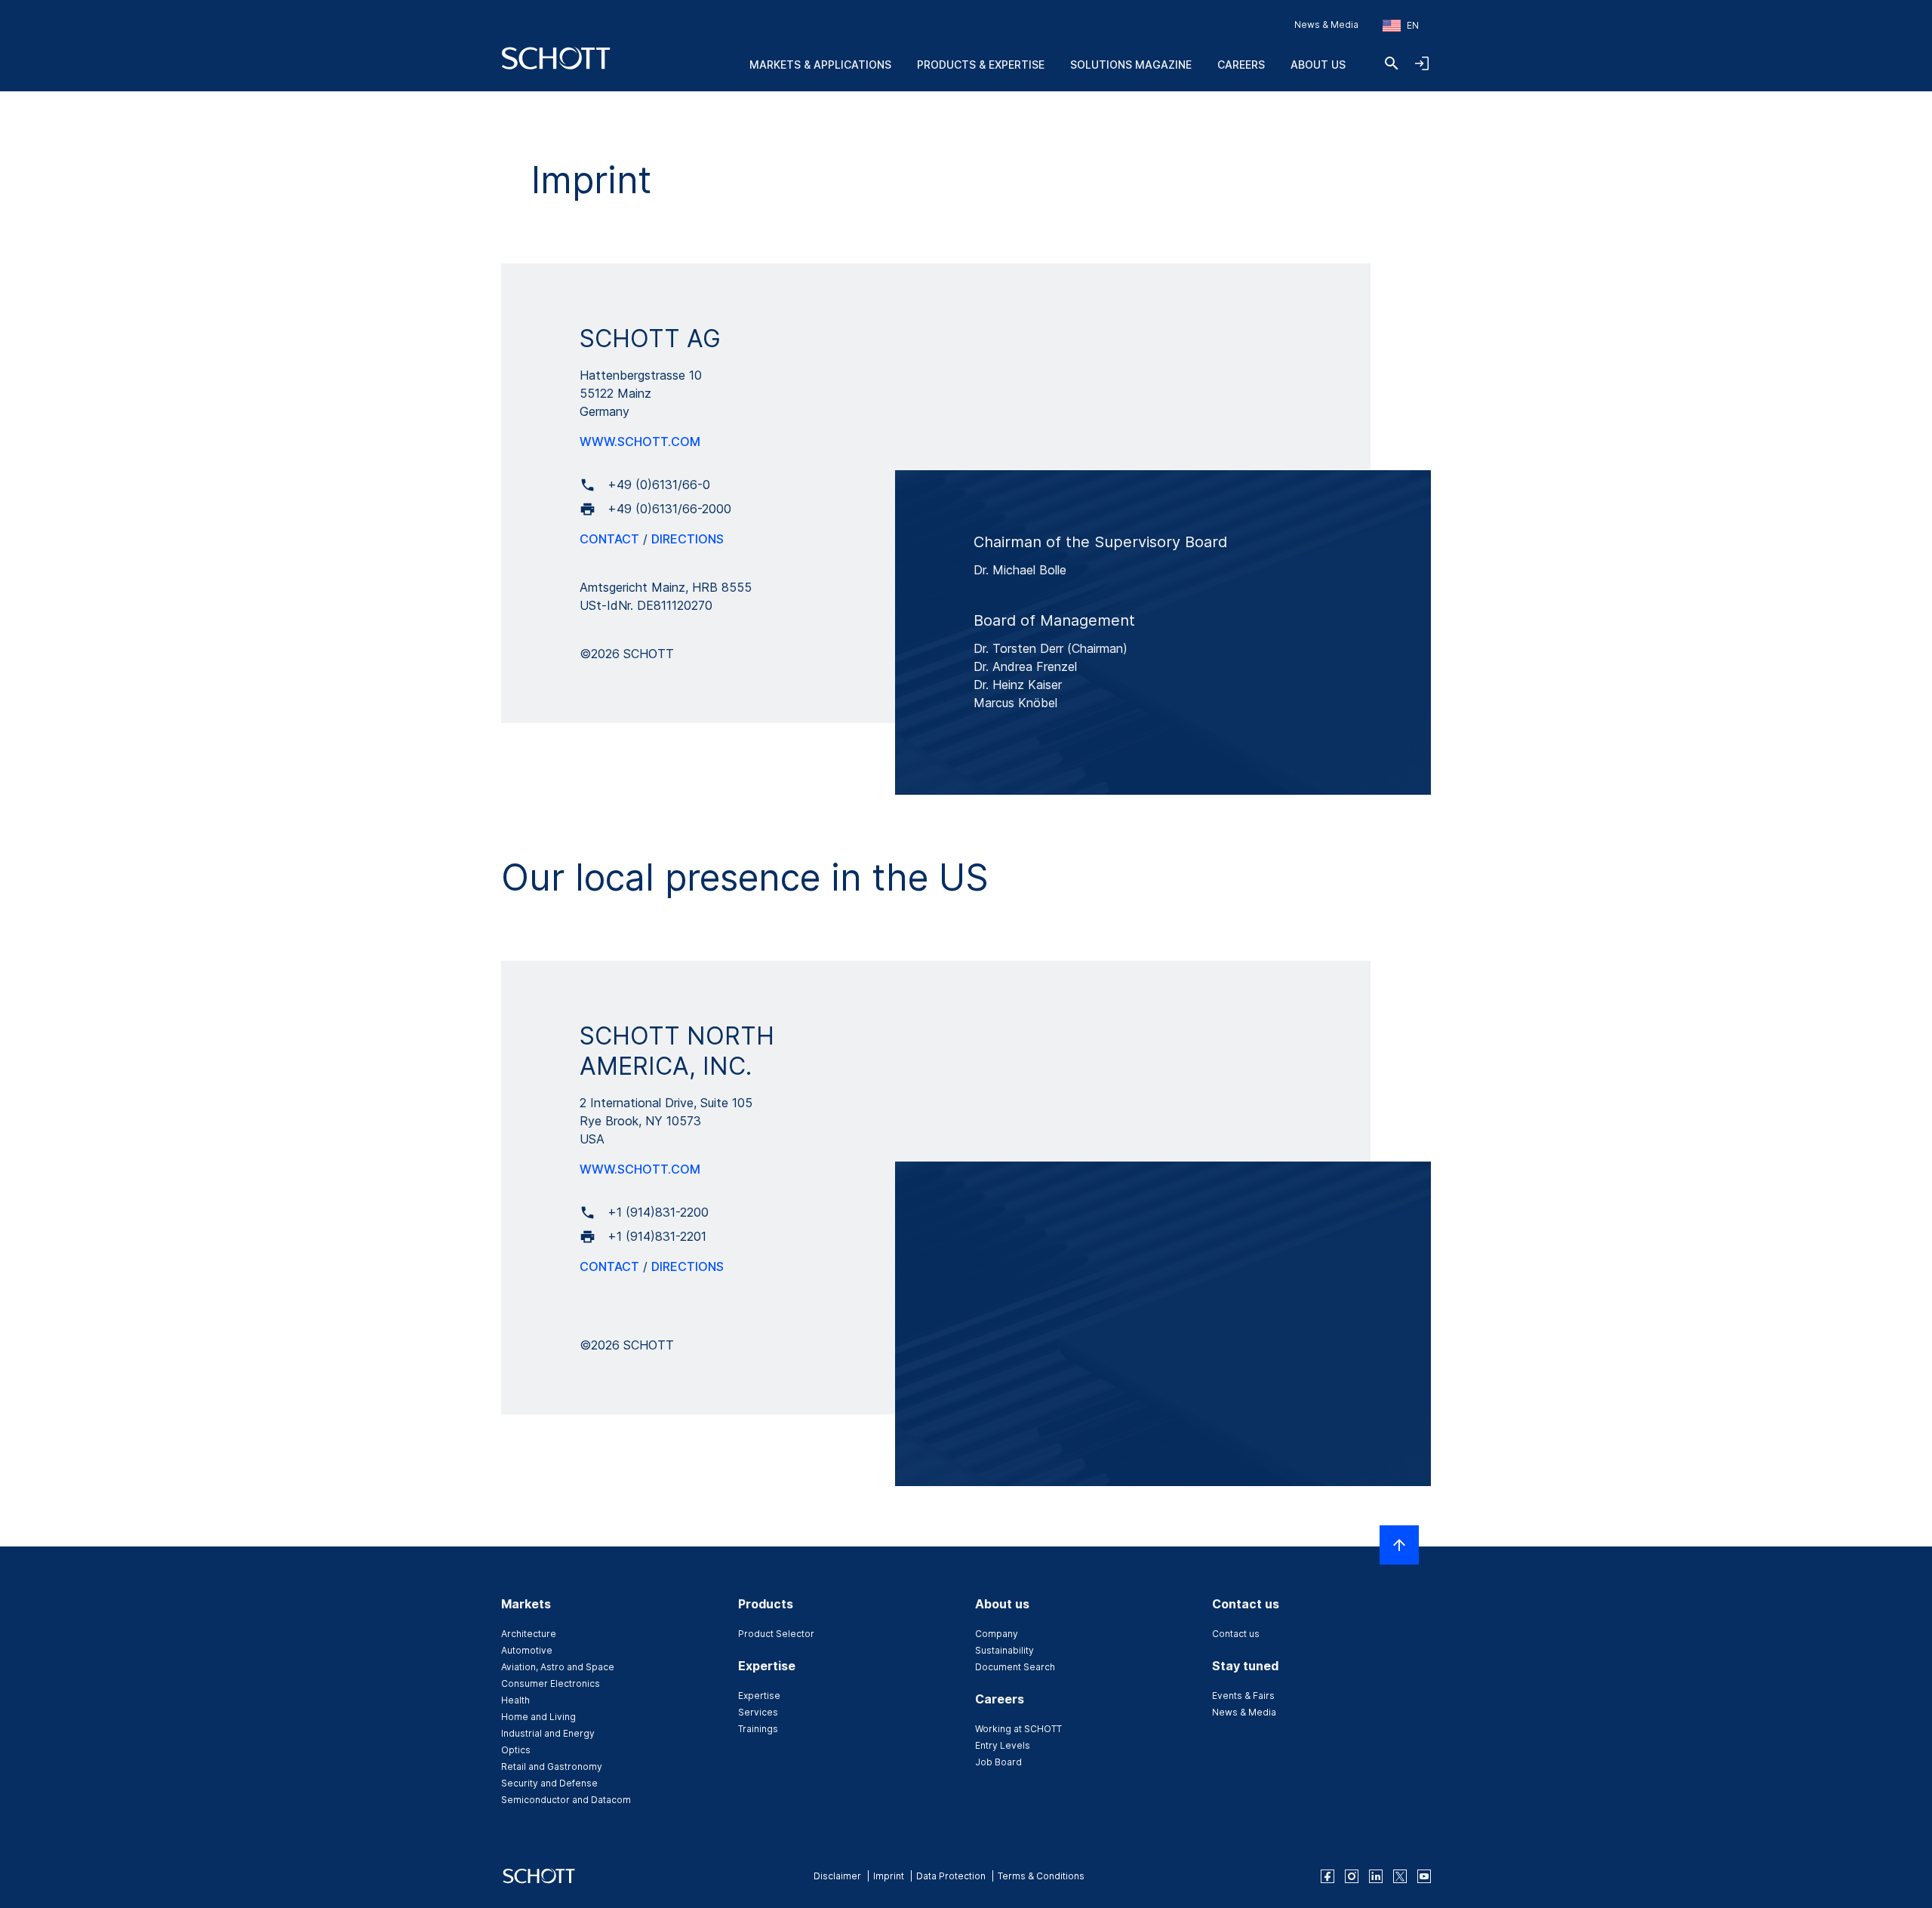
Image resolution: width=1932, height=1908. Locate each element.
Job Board (998, 1762)
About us (1318, 65)
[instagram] (1352, 1876)
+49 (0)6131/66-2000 (669, 509)
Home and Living (538, 1717)
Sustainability (1004, 1650)
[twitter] (1400, 1876)
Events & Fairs (1243, 1696)
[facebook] (1327, 1876)
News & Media (1326, 25)
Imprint (889, 1876)
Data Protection (951, 1876)
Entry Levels (1003, 1745)
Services (758, 1712)
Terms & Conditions (1041, 1876)
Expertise (759, 1696)
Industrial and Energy (548, 1733)
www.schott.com (640, 442)
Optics (516, 1750)
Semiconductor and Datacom (566, 1800)
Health (515, 1700)
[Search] (1392, 63)
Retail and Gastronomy (552, 1766)
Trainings (758, 1729)
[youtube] (1424, 1876)
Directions (688, 539)
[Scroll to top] (1399, 1545)
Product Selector (776, 1634)
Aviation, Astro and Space (558, 1667)
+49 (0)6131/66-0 (659, 485)
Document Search (1015, 1667)
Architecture (529, 1634)
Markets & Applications (820, 65)
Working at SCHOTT (1018, 1729)
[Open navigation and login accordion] (1422, 63)
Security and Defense (549, 1783)
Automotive (527, 1650)
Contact (609, 539)
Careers (1241, 65)
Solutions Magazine (1131, 65)
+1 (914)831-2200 (658, 1212)
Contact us (1236, 1634)
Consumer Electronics (551, 1683)
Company (997, 1634)
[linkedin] (1376, 1876)
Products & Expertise (981, 65)
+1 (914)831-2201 (657, 1236)
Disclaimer (837, 1876)
